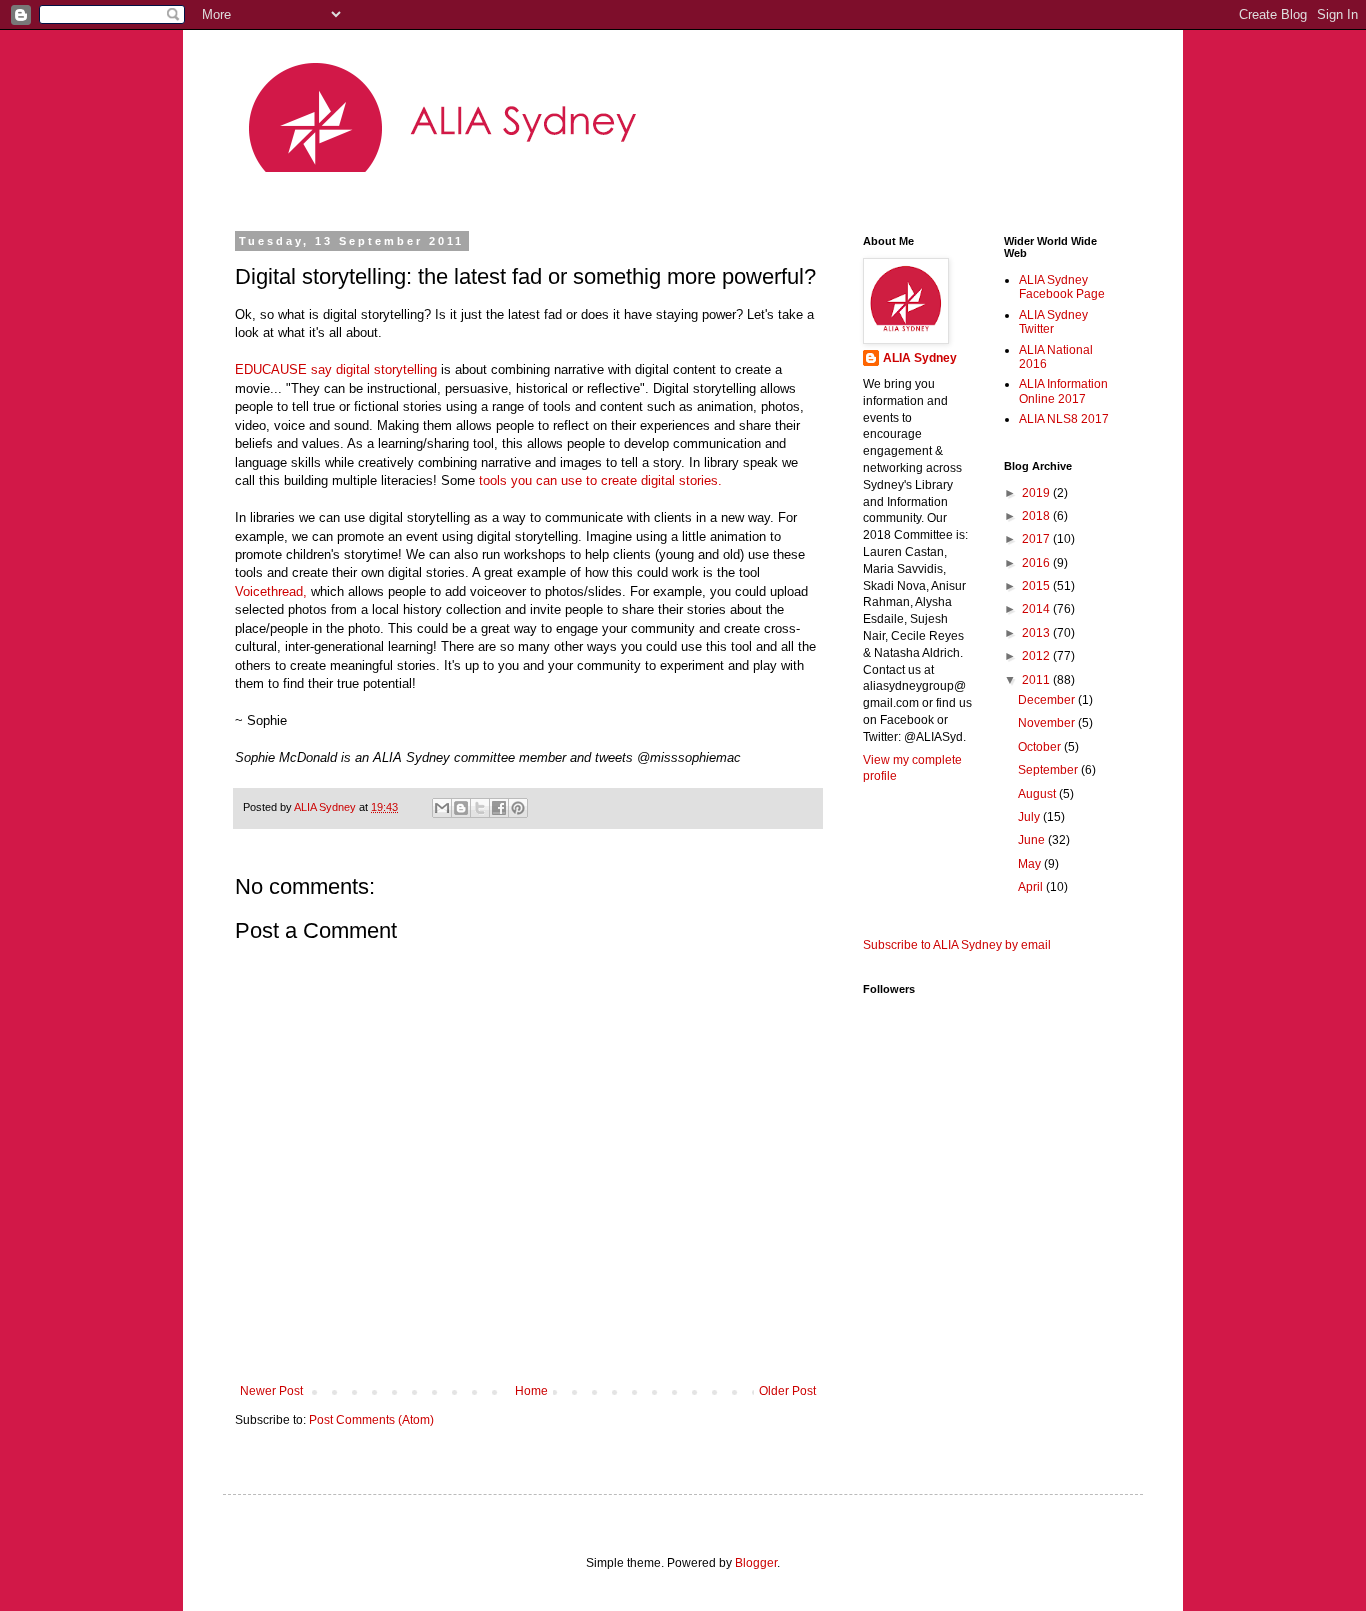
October (1041, 747)
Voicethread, (271, 591)
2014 (1037, 609)
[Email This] (442, 808)
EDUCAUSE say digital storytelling (336, 369)
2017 (1037, 539)
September (1049, 770)
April (1032, 887)
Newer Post (271, 1391)
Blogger (756, 1563)
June (1033, 840)
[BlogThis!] (461, 808)
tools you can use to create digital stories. (600, 480)
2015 (1037, 586)
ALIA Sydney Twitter (1053, 322)
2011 (1037, 680)
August (1038, 794)
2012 (1037, 656)
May (1031, 864)
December (1048, 700)
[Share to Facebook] (499, 808)
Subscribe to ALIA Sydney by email (957, 945)
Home (531, 1391)
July (1030, 817)
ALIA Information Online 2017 (1063, 391)
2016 (1037, 563)
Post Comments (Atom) (371, 1420)
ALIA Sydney (920, 358)
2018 (1037, 516)
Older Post (787, 1391)
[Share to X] (480, 808)
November (1048, 723)
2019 (1037, 493)
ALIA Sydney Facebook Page (1062, 287)
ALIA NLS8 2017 (1064, 419)
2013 (1037, 633)
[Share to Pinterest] (518, 808)
